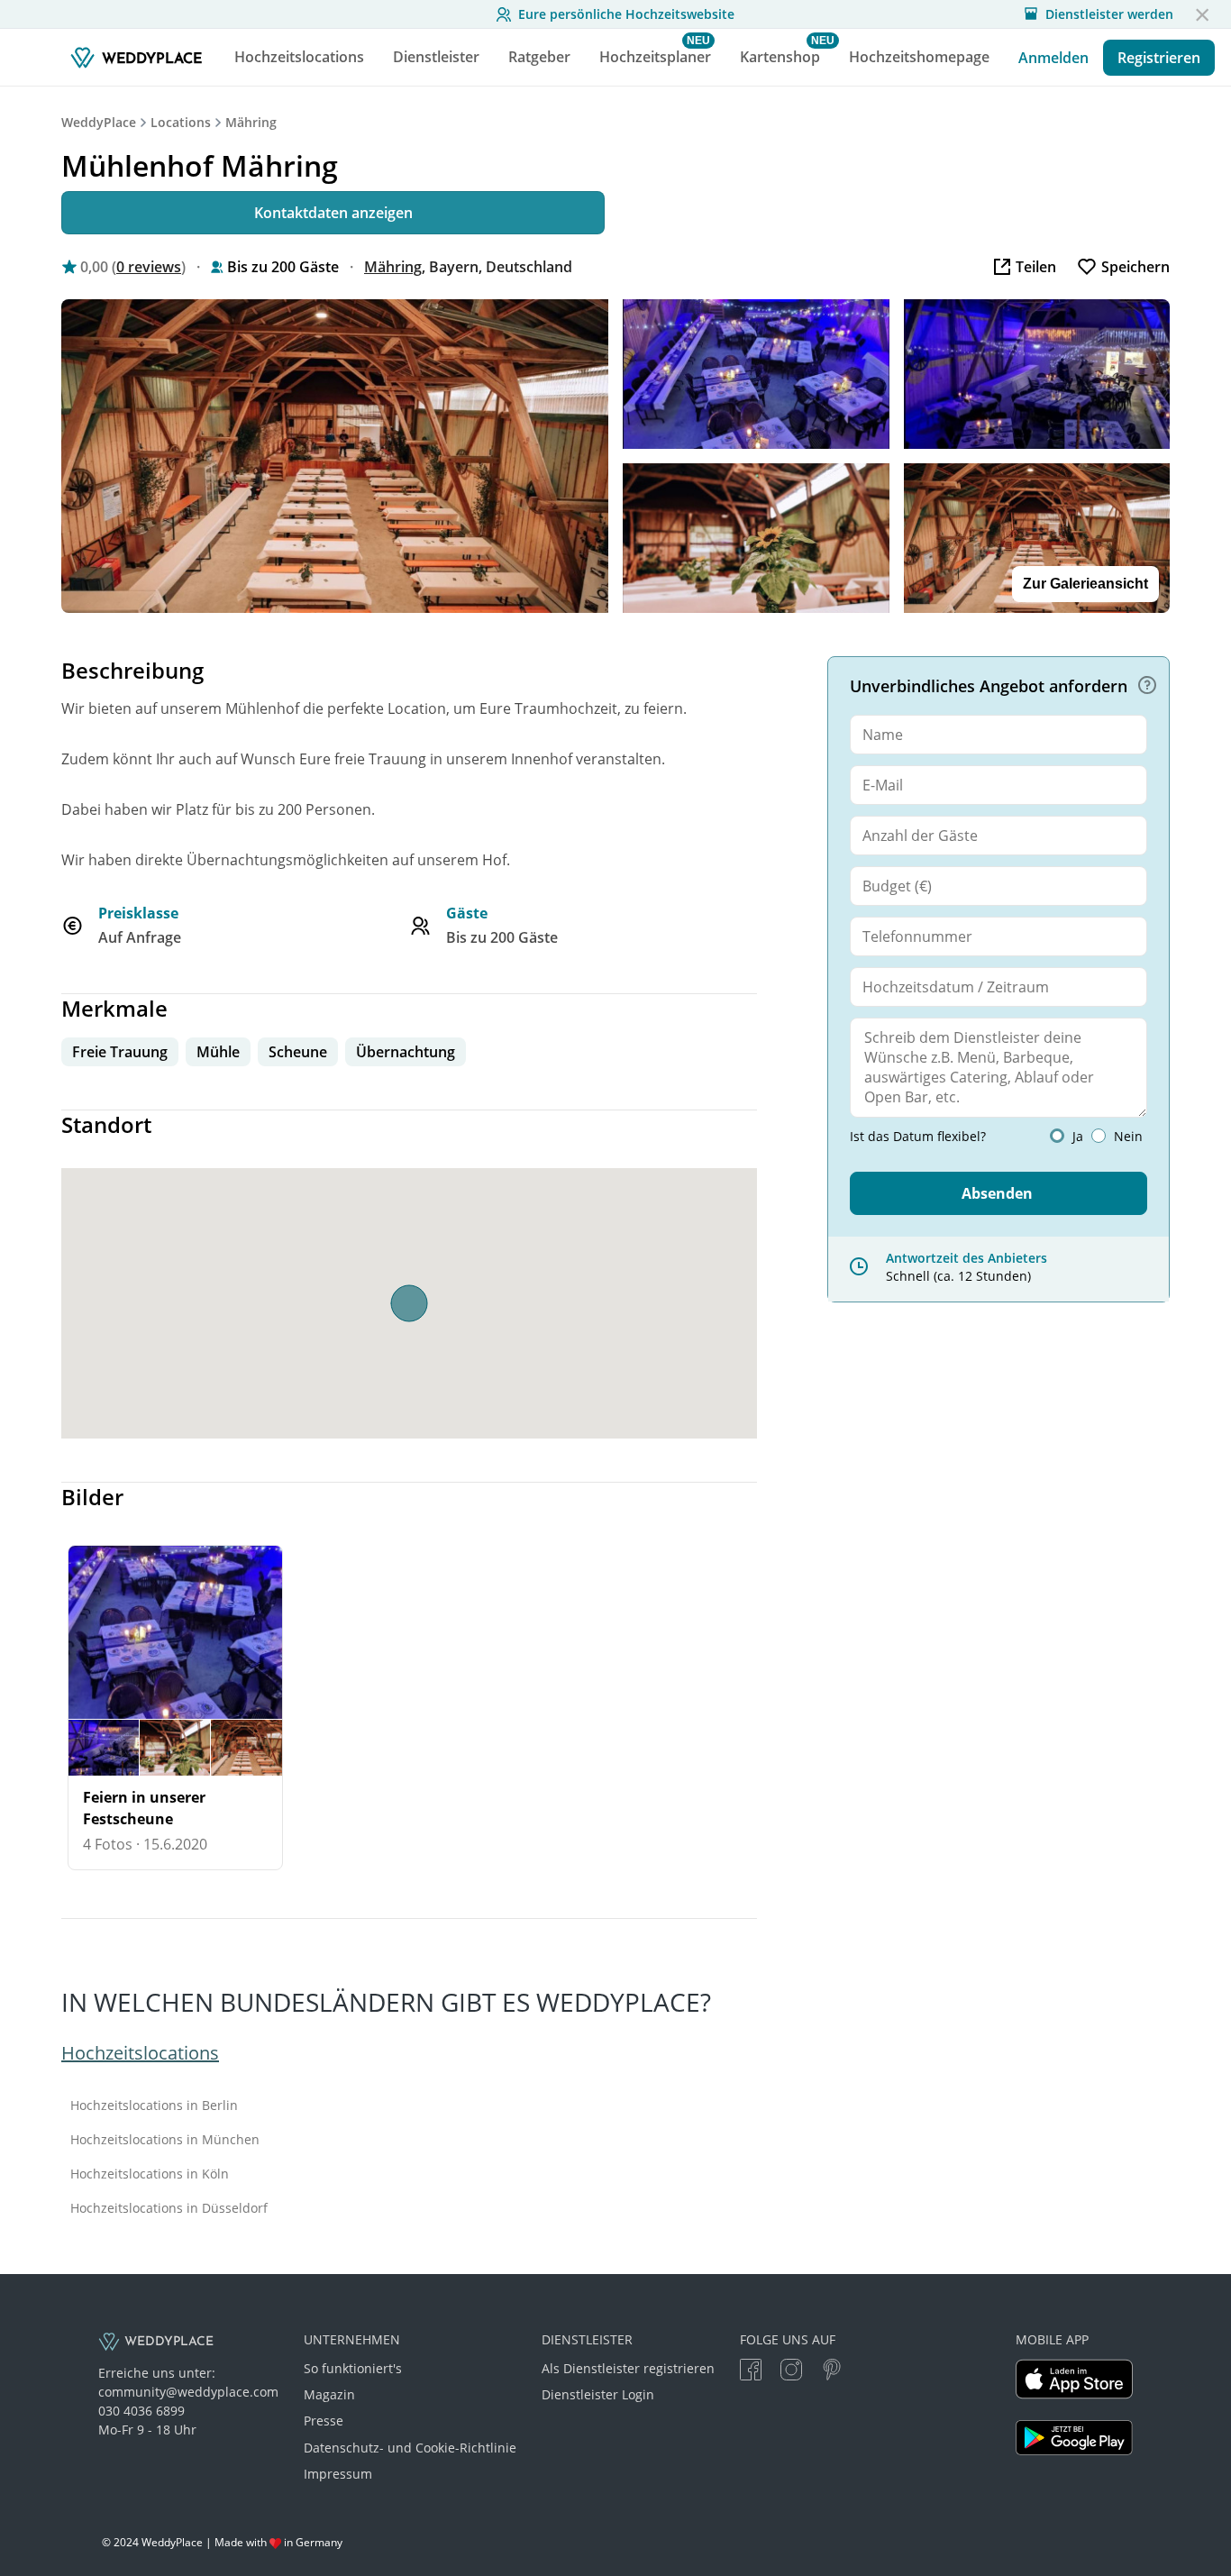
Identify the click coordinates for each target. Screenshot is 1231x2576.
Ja (1078, 1137)
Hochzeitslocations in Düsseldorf (169, 2208)
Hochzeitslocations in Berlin (154, 2106)
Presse (324, 2421)
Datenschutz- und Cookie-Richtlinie (410, 2448)
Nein (1128, 1137)
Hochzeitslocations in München (165, 2140)
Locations (181, 122)
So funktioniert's (353, 2368)
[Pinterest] (832, 2372)
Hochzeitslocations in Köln (150, 2174)
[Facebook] (751, 2372)
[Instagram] (791, 2372)
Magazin (329, 2394)
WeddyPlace (99, 122)
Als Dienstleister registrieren (628, 2368)
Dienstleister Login (598, 2394)
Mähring (251, 122)
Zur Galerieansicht (1085, 584)
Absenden (997, 1193)
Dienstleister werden (1109, 14)
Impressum (338, 2474)
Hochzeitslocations (140, 2053)
